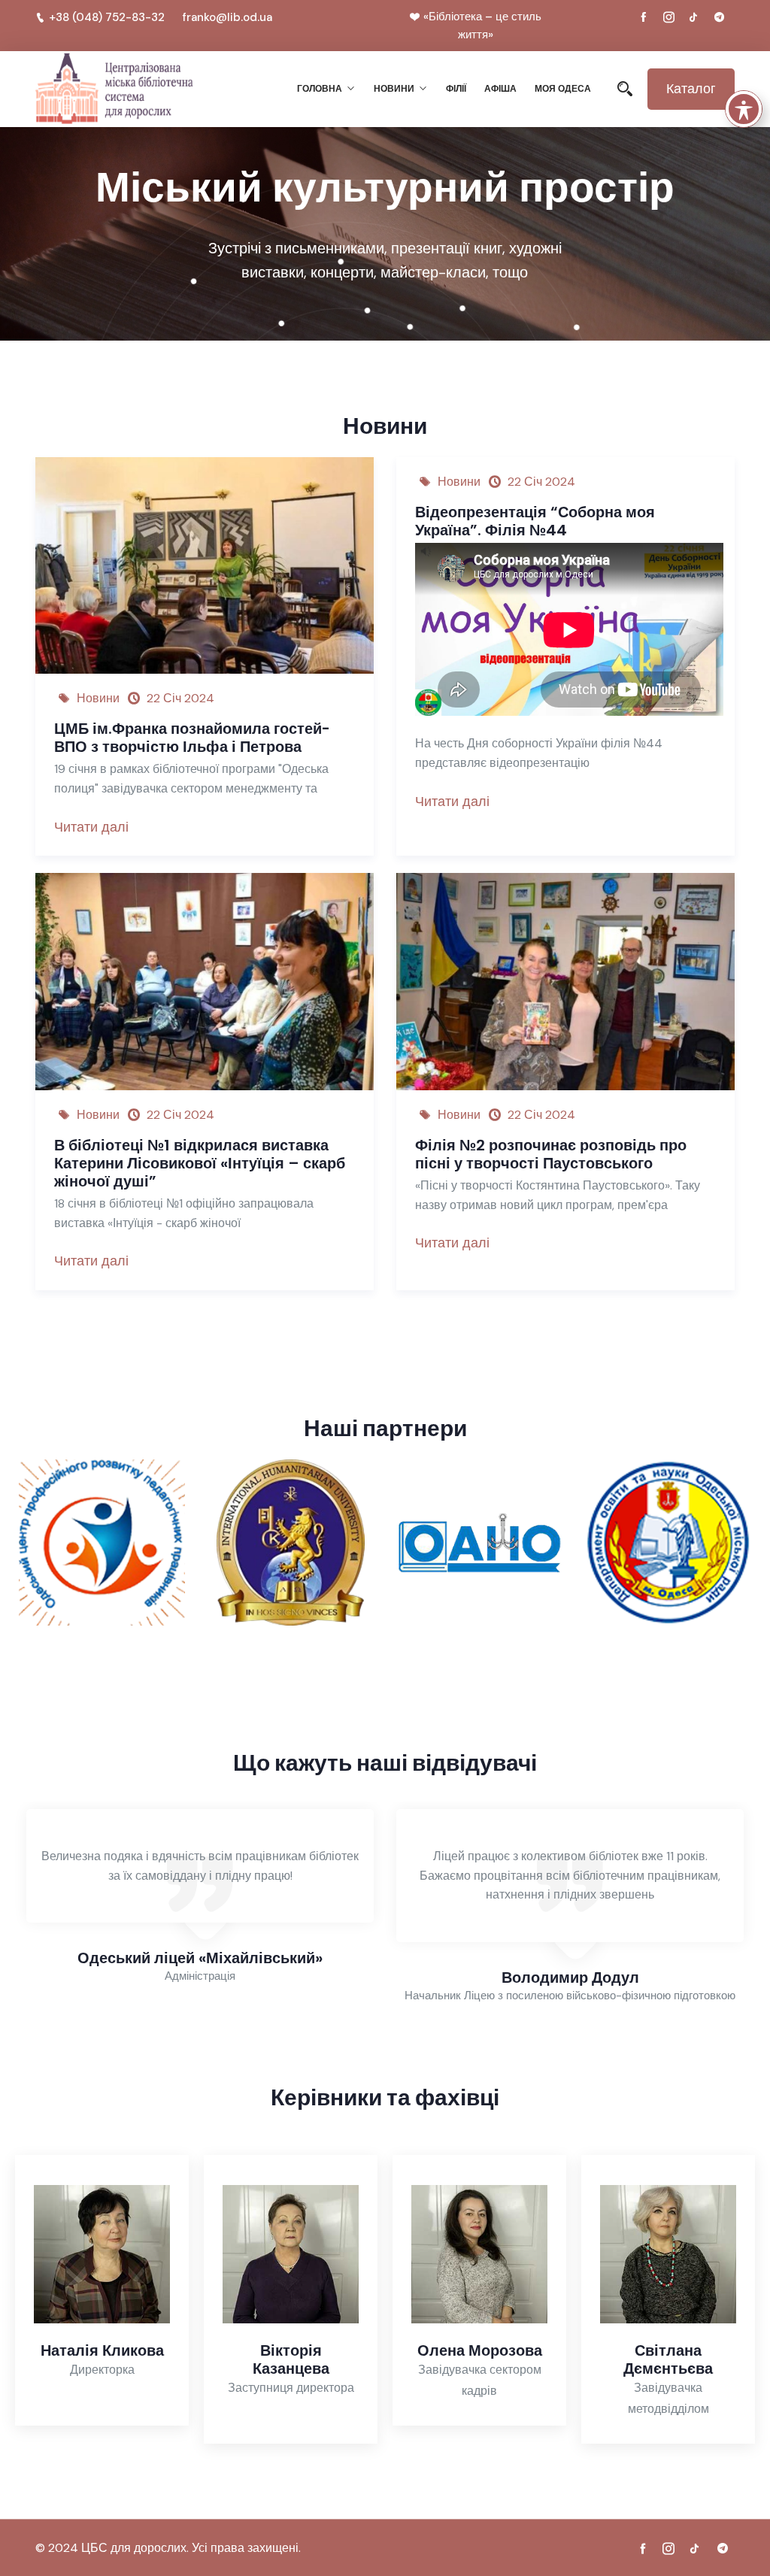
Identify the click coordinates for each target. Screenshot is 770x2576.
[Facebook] (644, 17)
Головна (320, 88)
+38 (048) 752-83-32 (107, 17)
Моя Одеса (563, 88)
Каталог (691, 89)
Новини (394, 88)
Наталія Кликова (102, 2350)
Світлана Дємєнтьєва (668, 2359)
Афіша (500, 88)
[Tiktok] (694, 17)
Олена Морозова (480, 2350)
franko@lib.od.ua (227, 17)
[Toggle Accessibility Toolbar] (744, 109)
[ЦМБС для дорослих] (114, 89)
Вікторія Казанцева (291, 2359)
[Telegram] (719, 17)
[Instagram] (668, 17)
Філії (456, 88)
